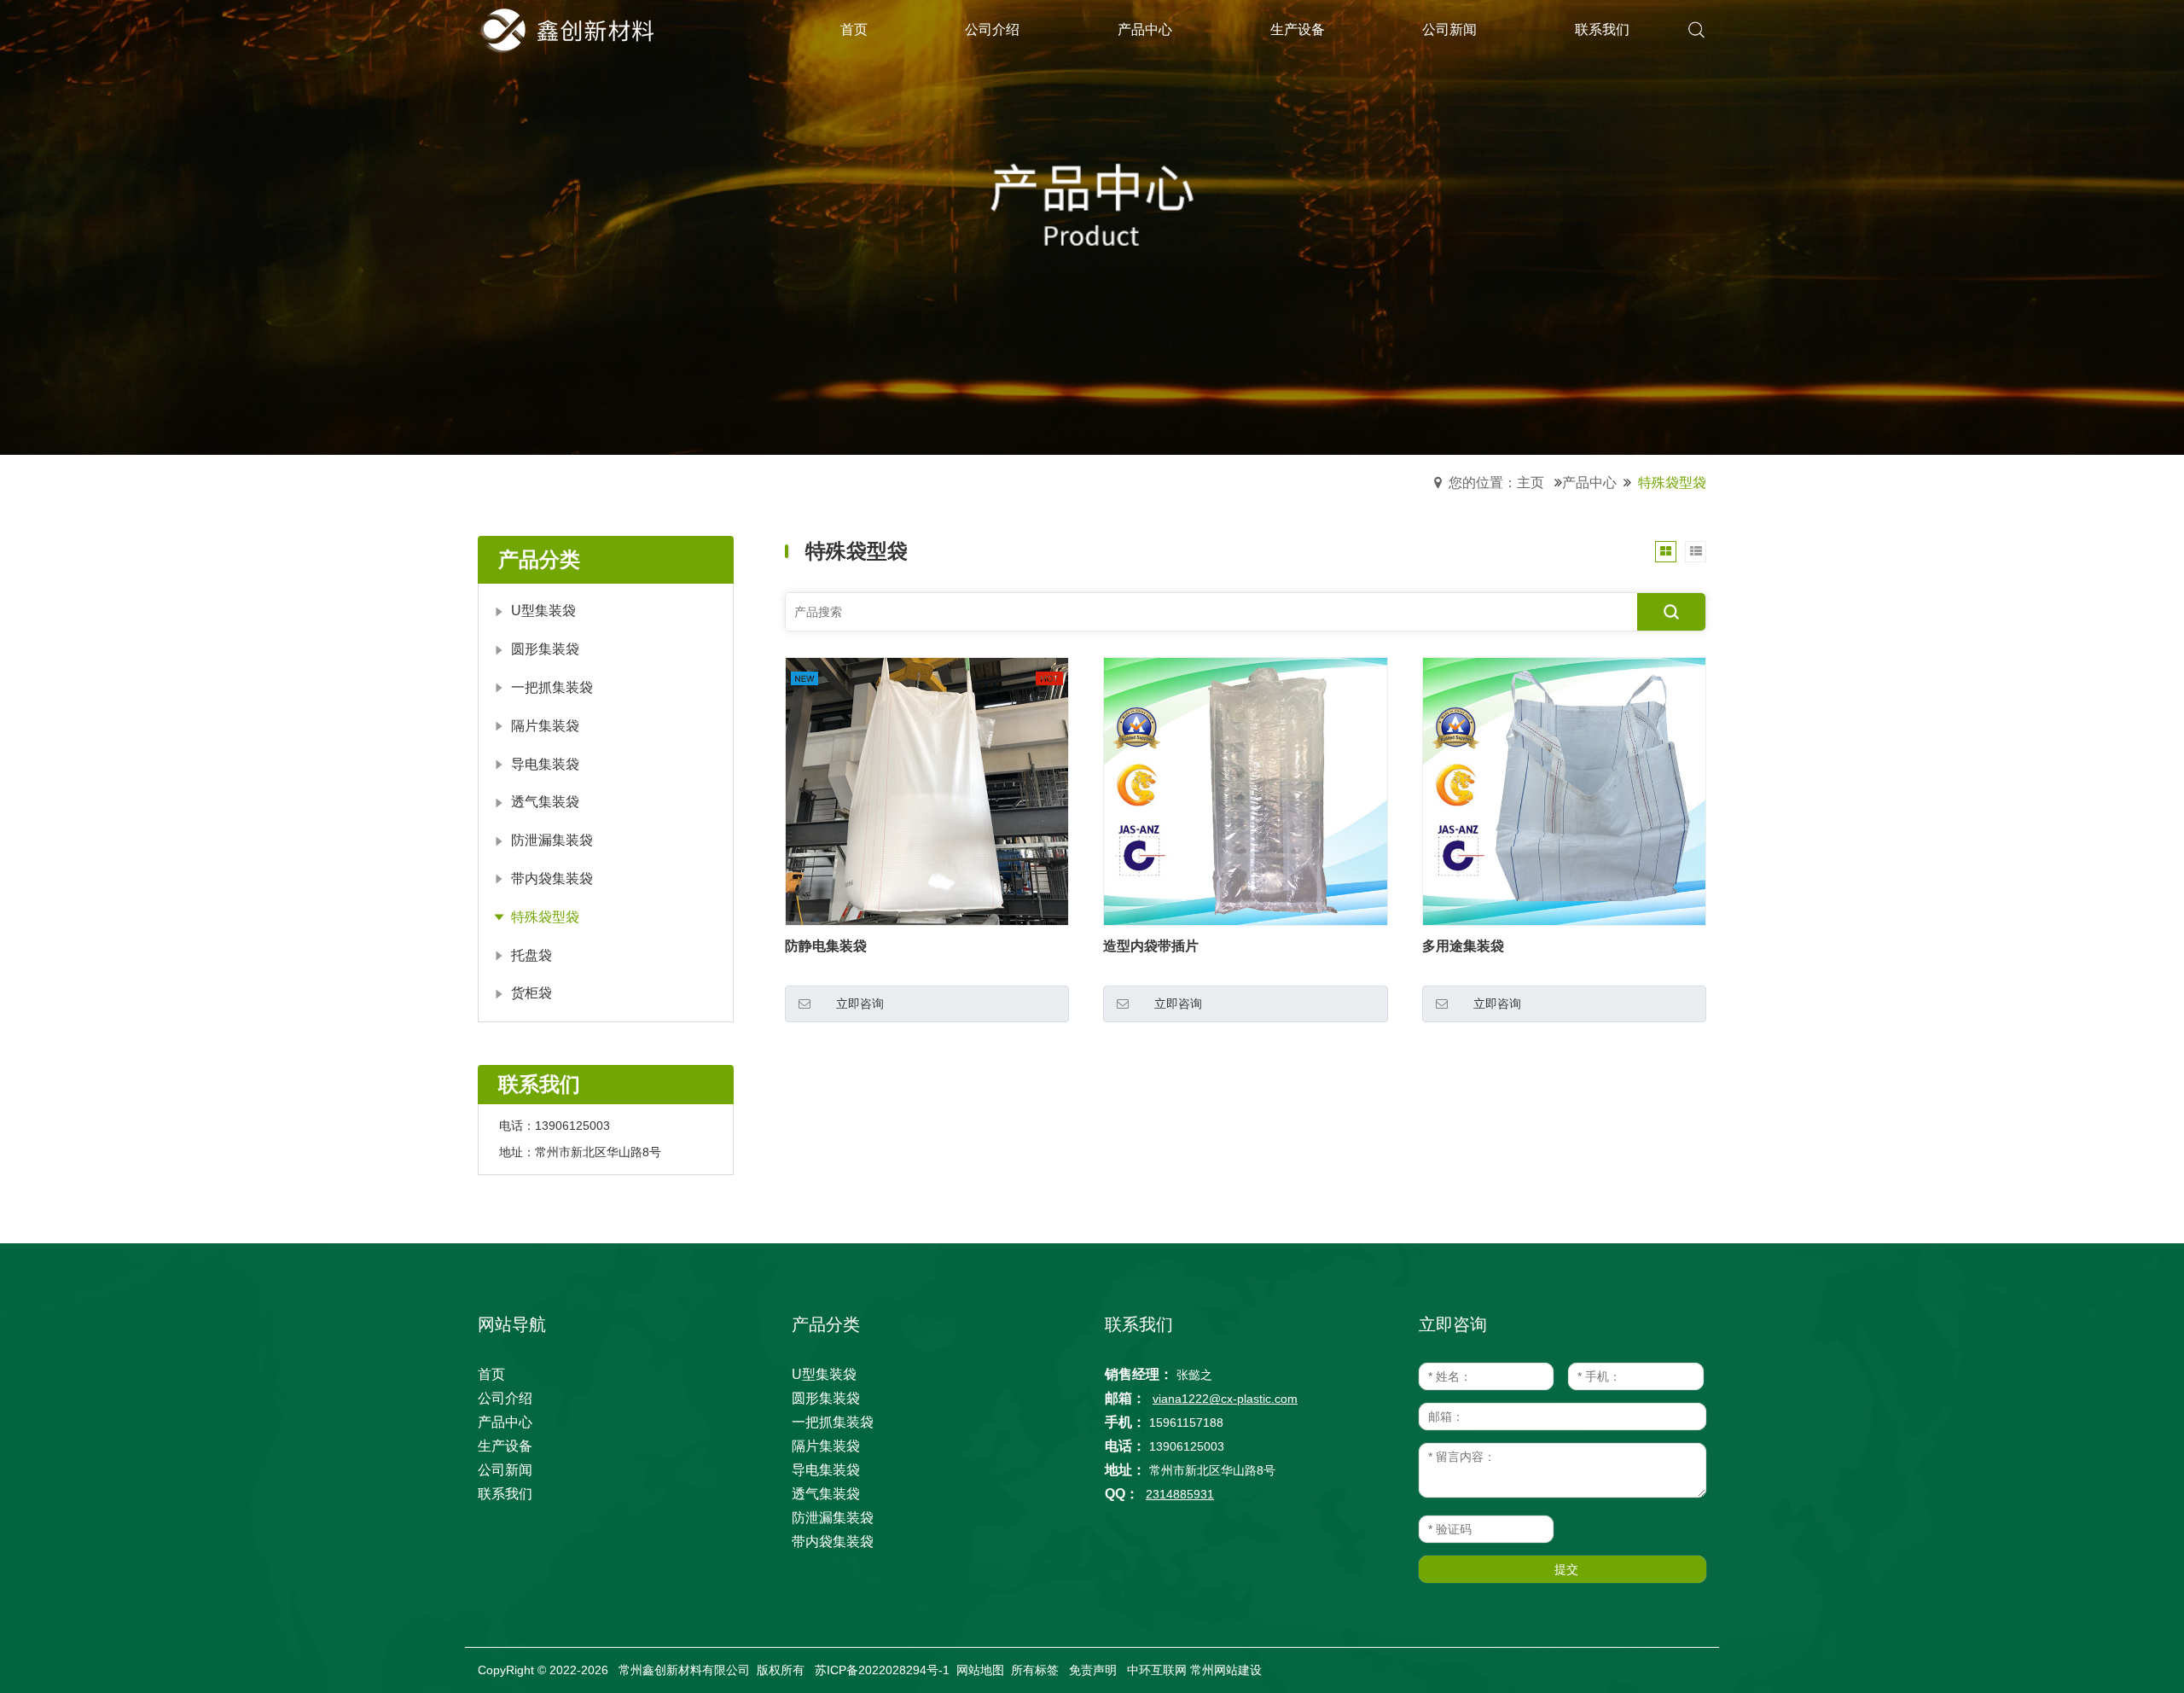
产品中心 (1589, 483)
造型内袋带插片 (1151, 946)
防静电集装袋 (826, 946)
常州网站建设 (1226, 1670)
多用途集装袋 (1463, 946)
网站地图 (980, 1670)
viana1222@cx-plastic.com (1225, 1399)
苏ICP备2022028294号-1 (882, 1670)
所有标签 (1035, 1670)
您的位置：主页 (1496, 483)
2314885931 (1180, 1494)
